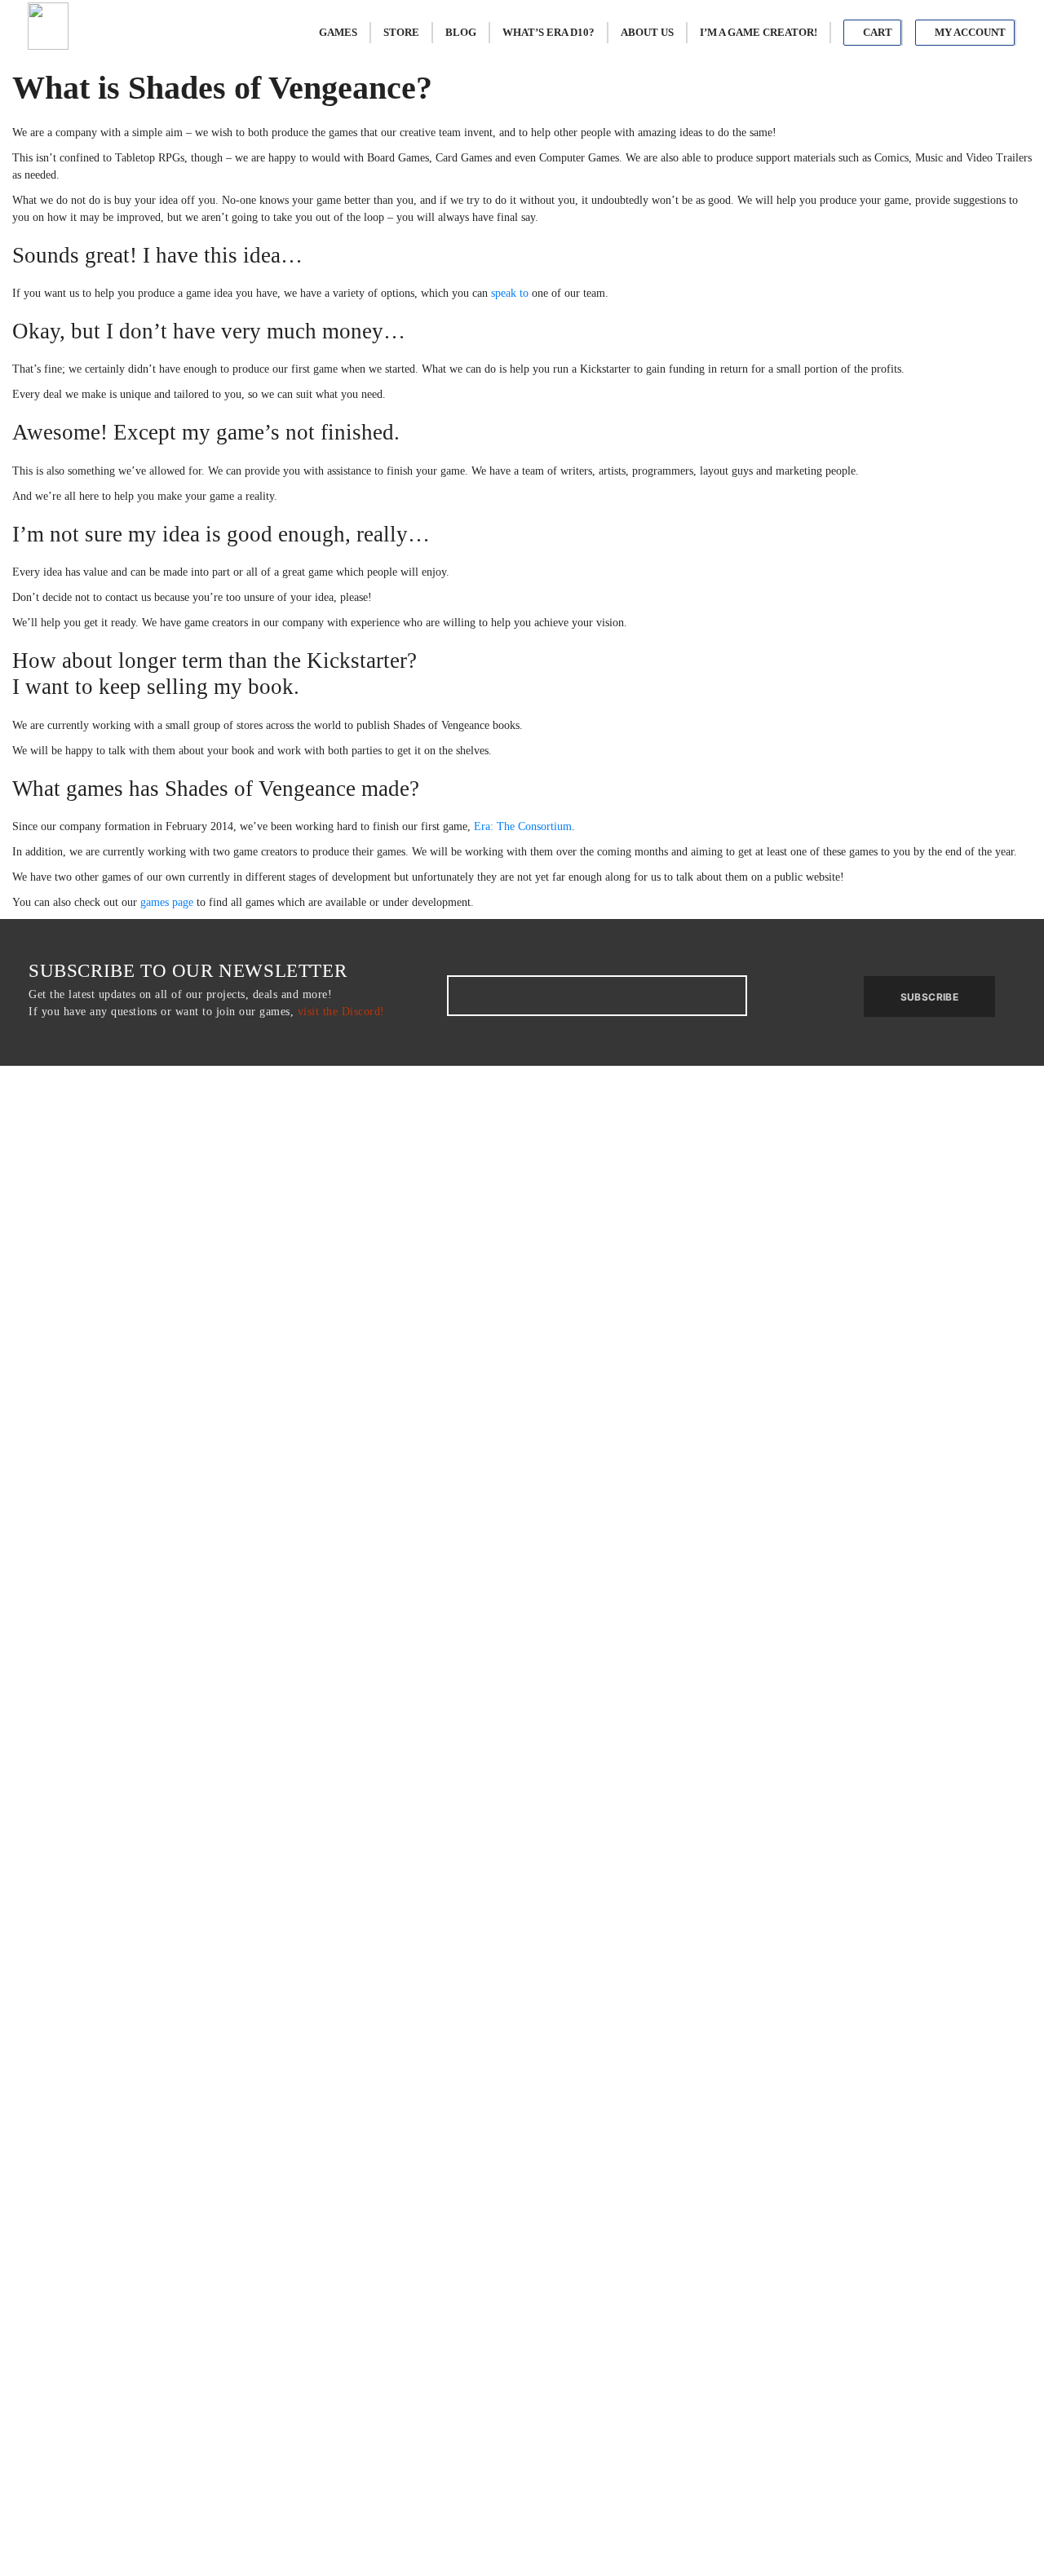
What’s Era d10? (549, 32)
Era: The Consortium (523, 826)
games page (167, 902)
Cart (876, 32)
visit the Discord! (341, 1012)
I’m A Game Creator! (759, 32)
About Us (647, 32)
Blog (461, 32)
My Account (969, 32)
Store (401, 32)
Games (338, 32)
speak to (510, 293)
